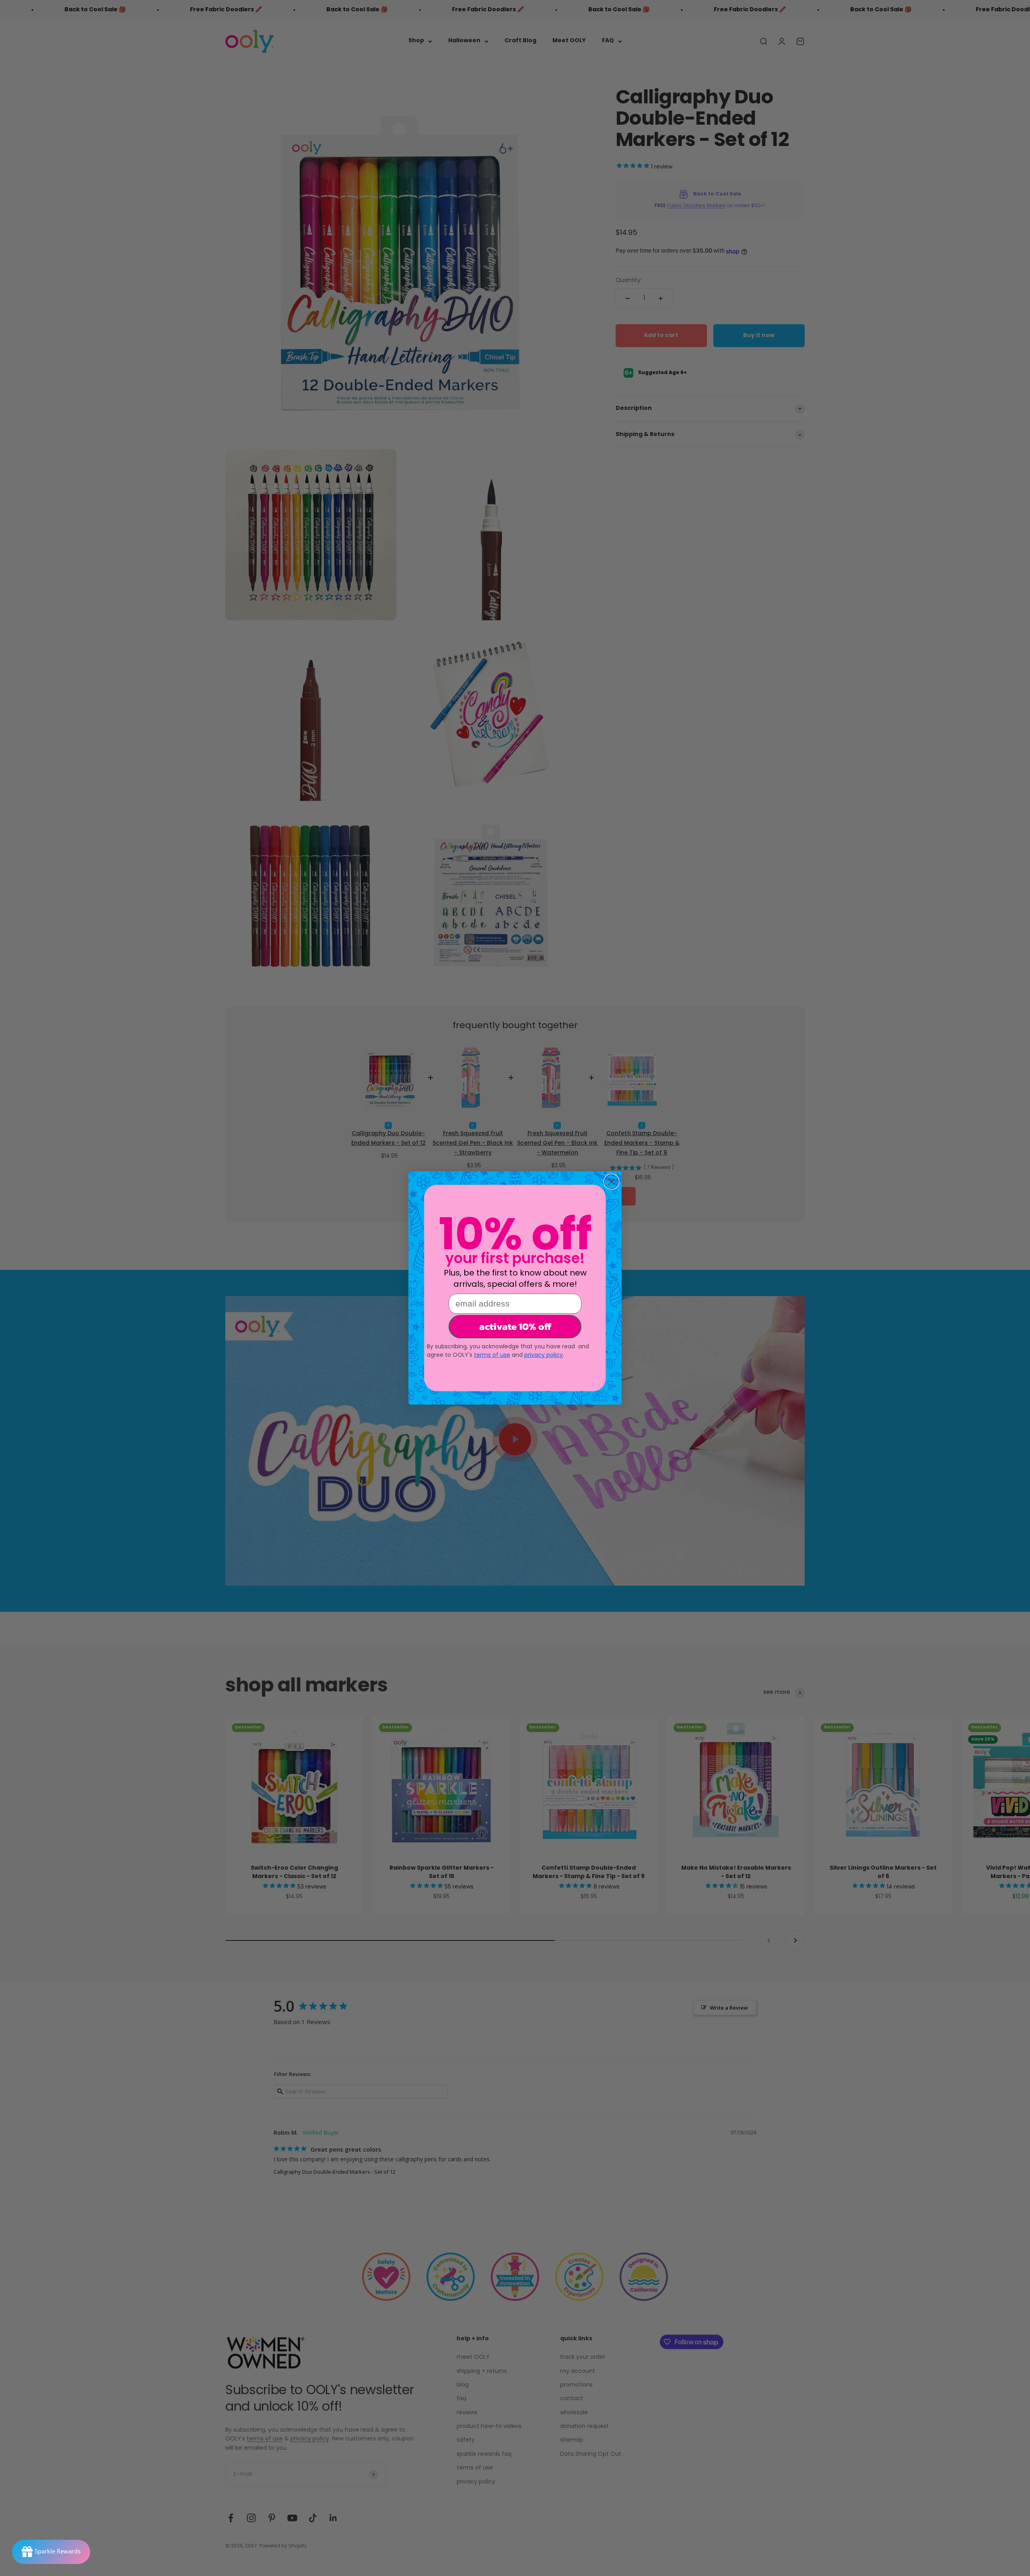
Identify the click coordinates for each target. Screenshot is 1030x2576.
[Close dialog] (611, 1182)
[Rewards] (51, 2552)
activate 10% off (515, 1326)
